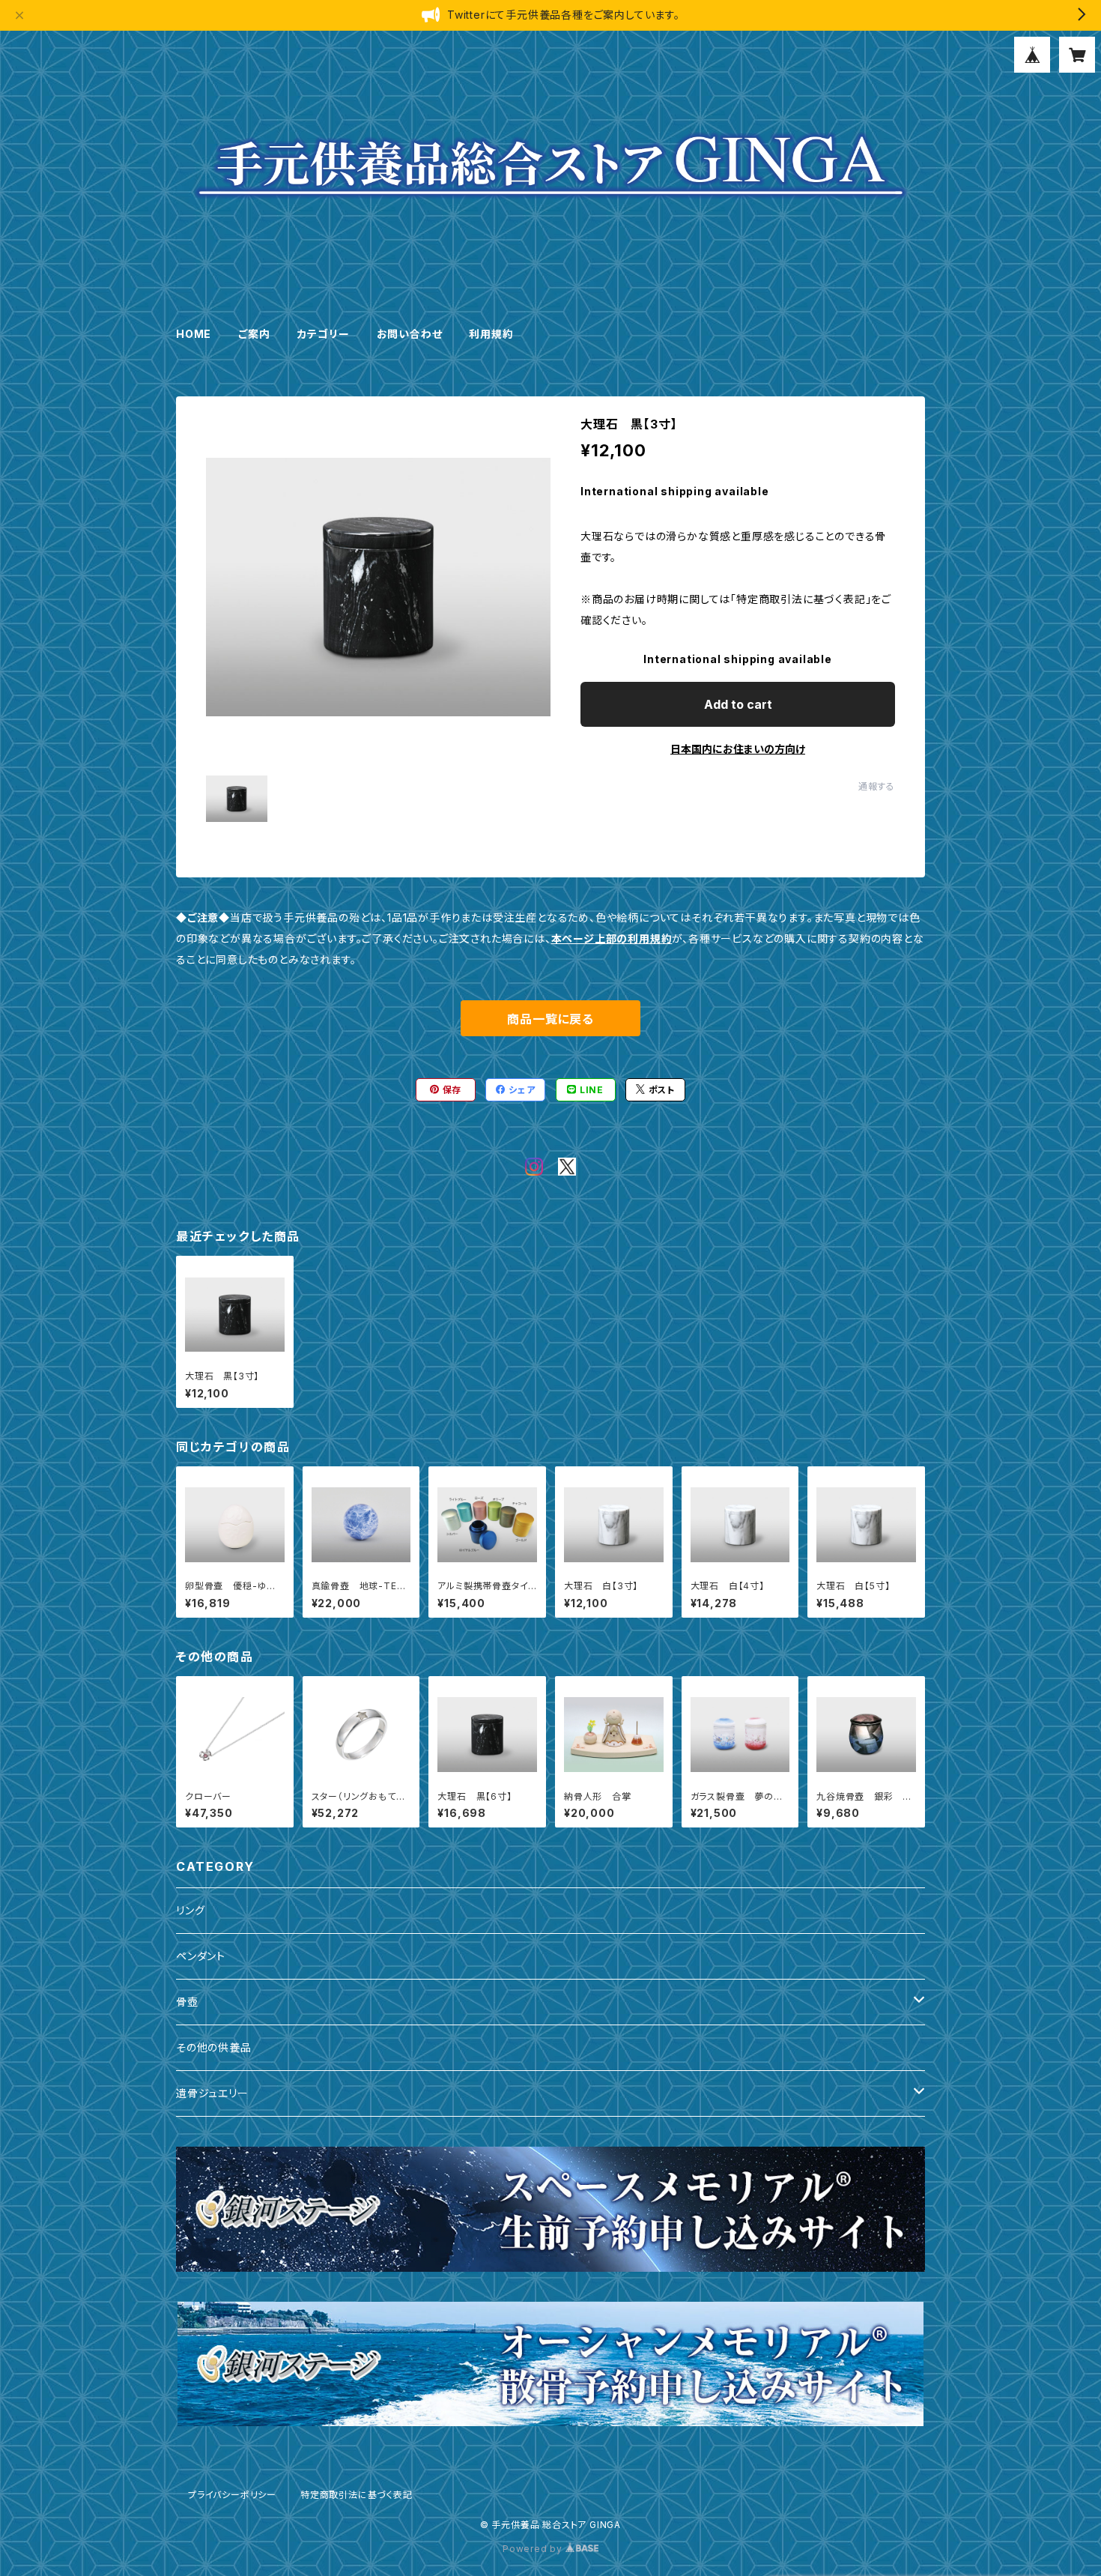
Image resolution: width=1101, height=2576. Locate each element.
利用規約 (491, 334)
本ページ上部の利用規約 (612, 938)
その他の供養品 (214, 2047)
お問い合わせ (410, 334)
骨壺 (187, 2002)
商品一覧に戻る (550, 1019)
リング (190, 1910)
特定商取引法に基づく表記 (357, 2495)
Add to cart (738, 704)
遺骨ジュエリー (212, 2093)
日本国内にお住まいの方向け (738, 749)
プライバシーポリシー (232, 2495)
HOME (194, 334)
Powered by (534, 2549)
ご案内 (254, 334)
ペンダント (201, 1956)
